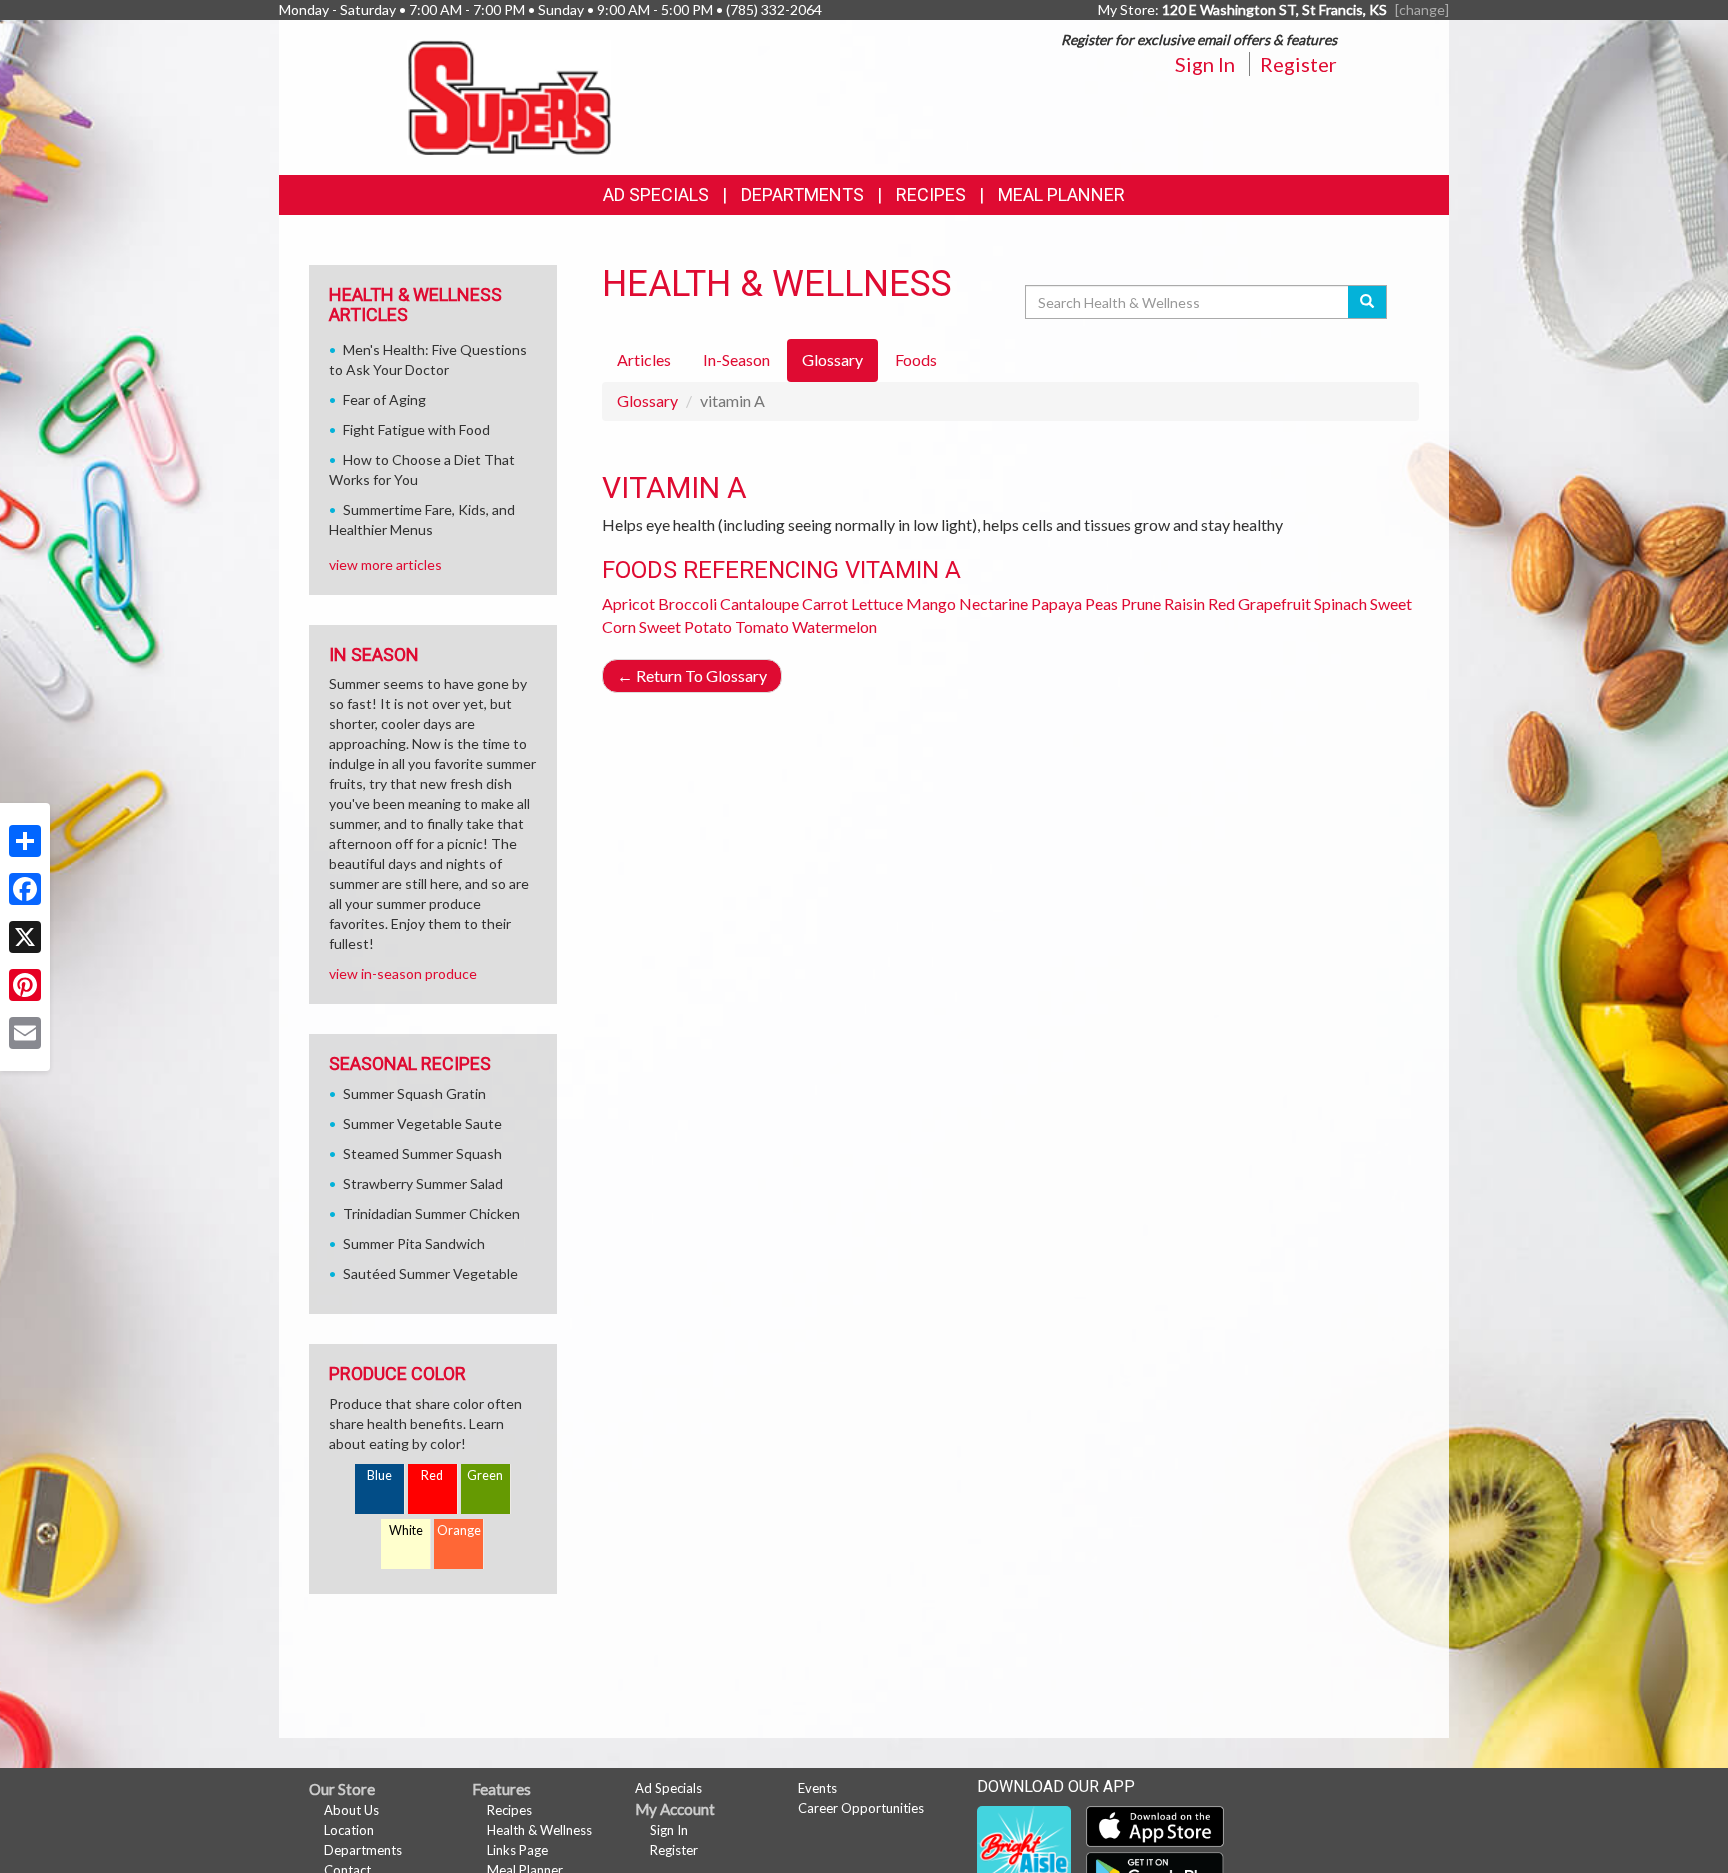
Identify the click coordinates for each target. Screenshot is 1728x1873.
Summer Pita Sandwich (414, 1243)
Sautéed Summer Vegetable (430, 1273)
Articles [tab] (644, 359)
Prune (1141, 603)
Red (432, 1475)
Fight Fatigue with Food (416, 429)
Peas (1101, 603)
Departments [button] (802, 194)
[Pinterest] (25, 985)
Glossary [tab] (832, 359)
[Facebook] (25, 889)
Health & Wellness (539, 1830)
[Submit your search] (1367, 302)
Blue (379, 1475)
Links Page (517, 1850)
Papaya (1056, 603)
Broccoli (687, 603)
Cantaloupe (759, 603)
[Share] (25, 841)
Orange (459, 1530)
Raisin (1184, 603)
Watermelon (834, 626)
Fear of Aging (384, 399)
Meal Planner (1061, 194)
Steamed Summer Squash (422, 1153)
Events (817, 1788)
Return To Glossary (692, 675)
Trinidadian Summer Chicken (431, 1213)
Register (1298, 64)
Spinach (1340, 603)
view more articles (385, 564)
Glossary (647, 400)
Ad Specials (656, 194)
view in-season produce (403, 973)
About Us (351, 1810)
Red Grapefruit (1259, 603)
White (406, 1530)
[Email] (25, 1033)
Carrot (825, 603)
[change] (1422, 9)
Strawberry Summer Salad (423, 1183)
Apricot (628, 603)
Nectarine (993, 603)
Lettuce (877, 603)
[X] (25, 937)
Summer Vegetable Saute (422, 1123)
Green (485, 1475)
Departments (363, 1850)
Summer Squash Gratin (414, 1093)
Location (349, 1830)
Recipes (931, 194)
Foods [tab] (916, 359)
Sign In (1205, 64)
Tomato (762, 626)
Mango (931, 603)
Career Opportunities (861, 1808)
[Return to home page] (509, 95)
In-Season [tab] (736, 359)
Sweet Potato (685, 626)
